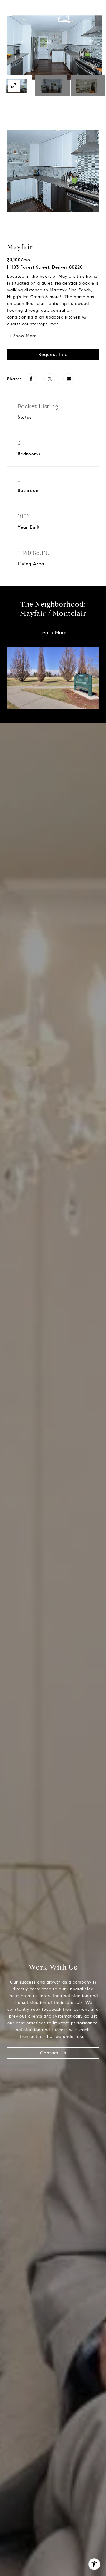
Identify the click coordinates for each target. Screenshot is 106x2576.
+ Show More (23, 336)
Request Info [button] (53, 354)
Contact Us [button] (53, 2053)
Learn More (53, 632)
